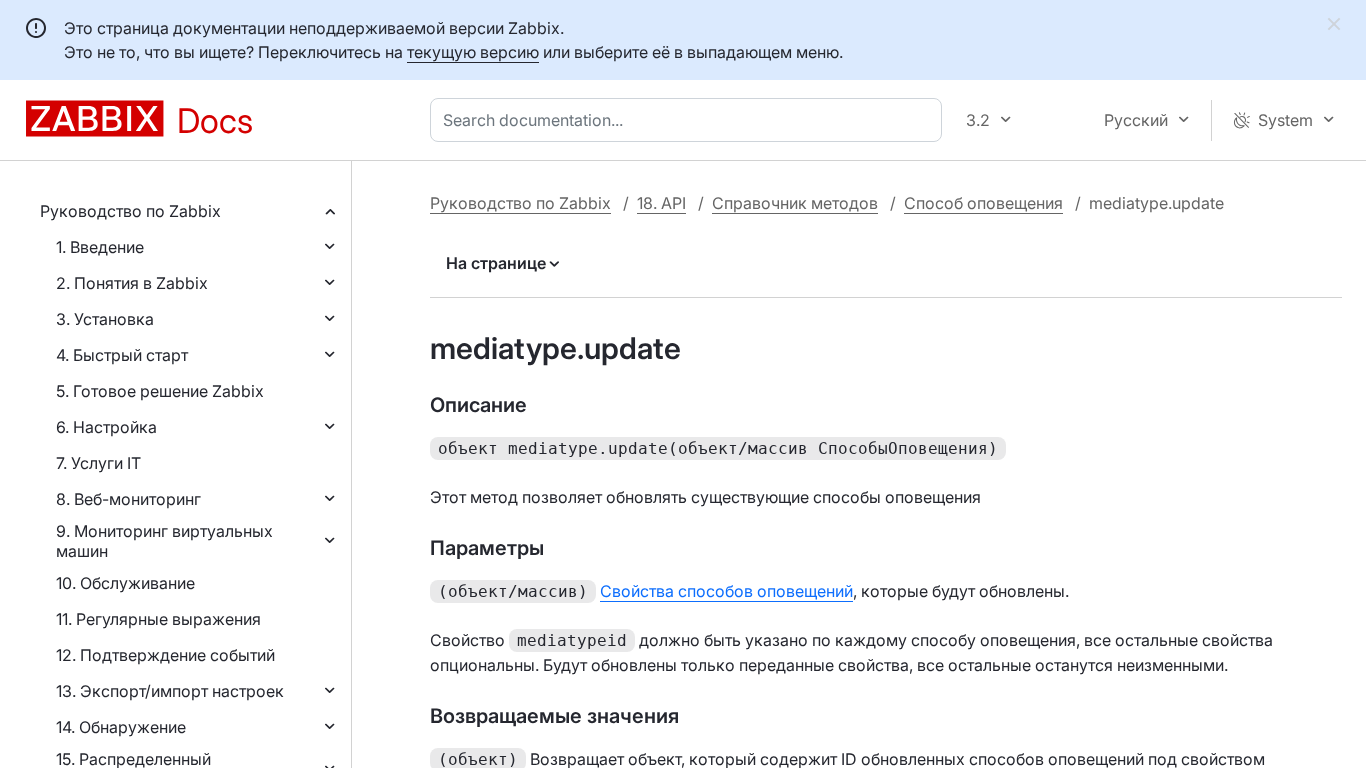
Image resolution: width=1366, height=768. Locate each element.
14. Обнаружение (121, 727)
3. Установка (105, 319)
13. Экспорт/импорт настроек (170, 691)
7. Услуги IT (98, 463)
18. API (661, 203)
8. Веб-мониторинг (128, 499)
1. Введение (100, 247)
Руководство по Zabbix (130, 211)
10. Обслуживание (125, 583)
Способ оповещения (983, 203)
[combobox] (690, 120)
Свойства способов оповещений (726, 591)
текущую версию (473, 52)
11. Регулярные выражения (158, 619)
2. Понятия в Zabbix (132, 283)
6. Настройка (106, 427)
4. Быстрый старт (122, 355)
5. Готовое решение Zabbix (160, 391)
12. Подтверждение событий (165, 655)
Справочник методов (795, 203)
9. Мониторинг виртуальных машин (164, 541)
